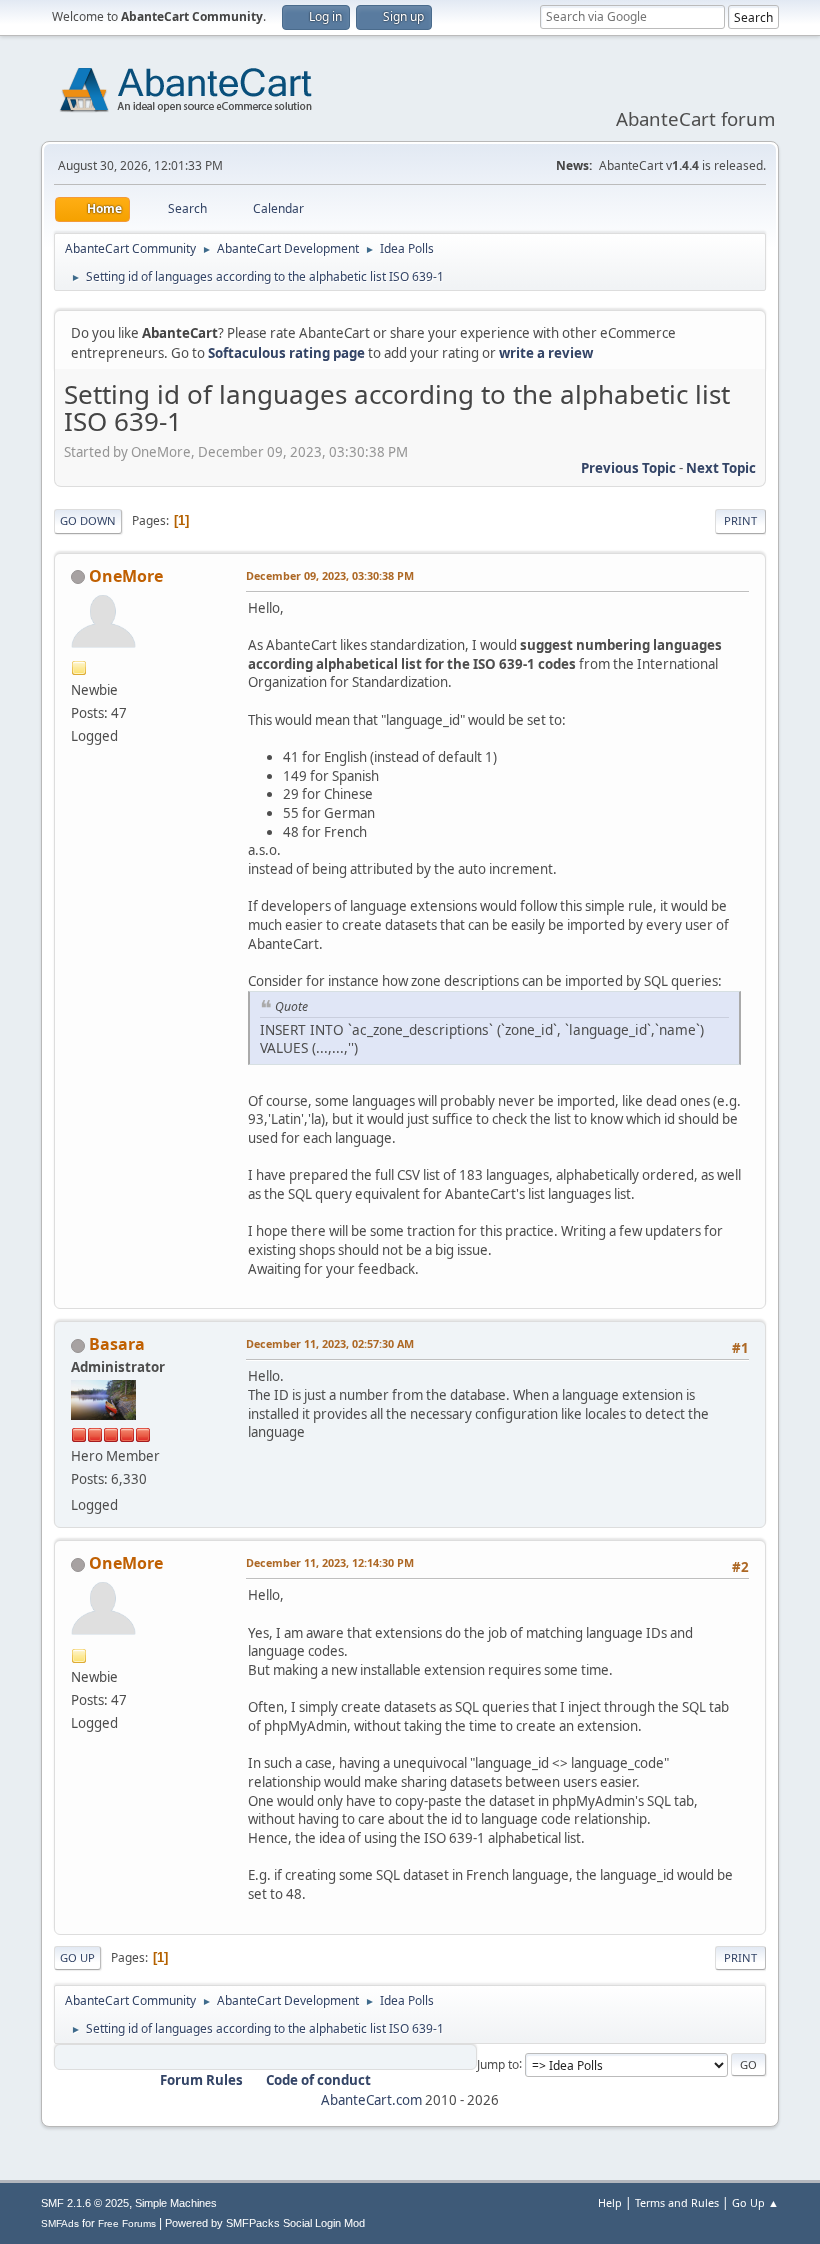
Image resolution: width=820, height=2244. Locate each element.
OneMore (126, 576)
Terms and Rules (677, 2202)
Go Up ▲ (755, 2202)
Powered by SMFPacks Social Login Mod (265, 2223)
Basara (117, 1344)
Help (610, 2202)
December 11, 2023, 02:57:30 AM (330, 1343)
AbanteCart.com (371, 2100)
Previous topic (628, 468)
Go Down (88, 520)
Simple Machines (176, 2203)
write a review (546, 353)
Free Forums (127, 2223)
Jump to (498, 2063)
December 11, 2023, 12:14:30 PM (330, 1562)
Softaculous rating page (286, 353)
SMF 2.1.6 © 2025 (85, 2203)
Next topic (721, 468)
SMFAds (60, 2223)
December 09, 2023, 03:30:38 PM (330, 575)
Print (740, 520)
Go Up (77, 1957)
